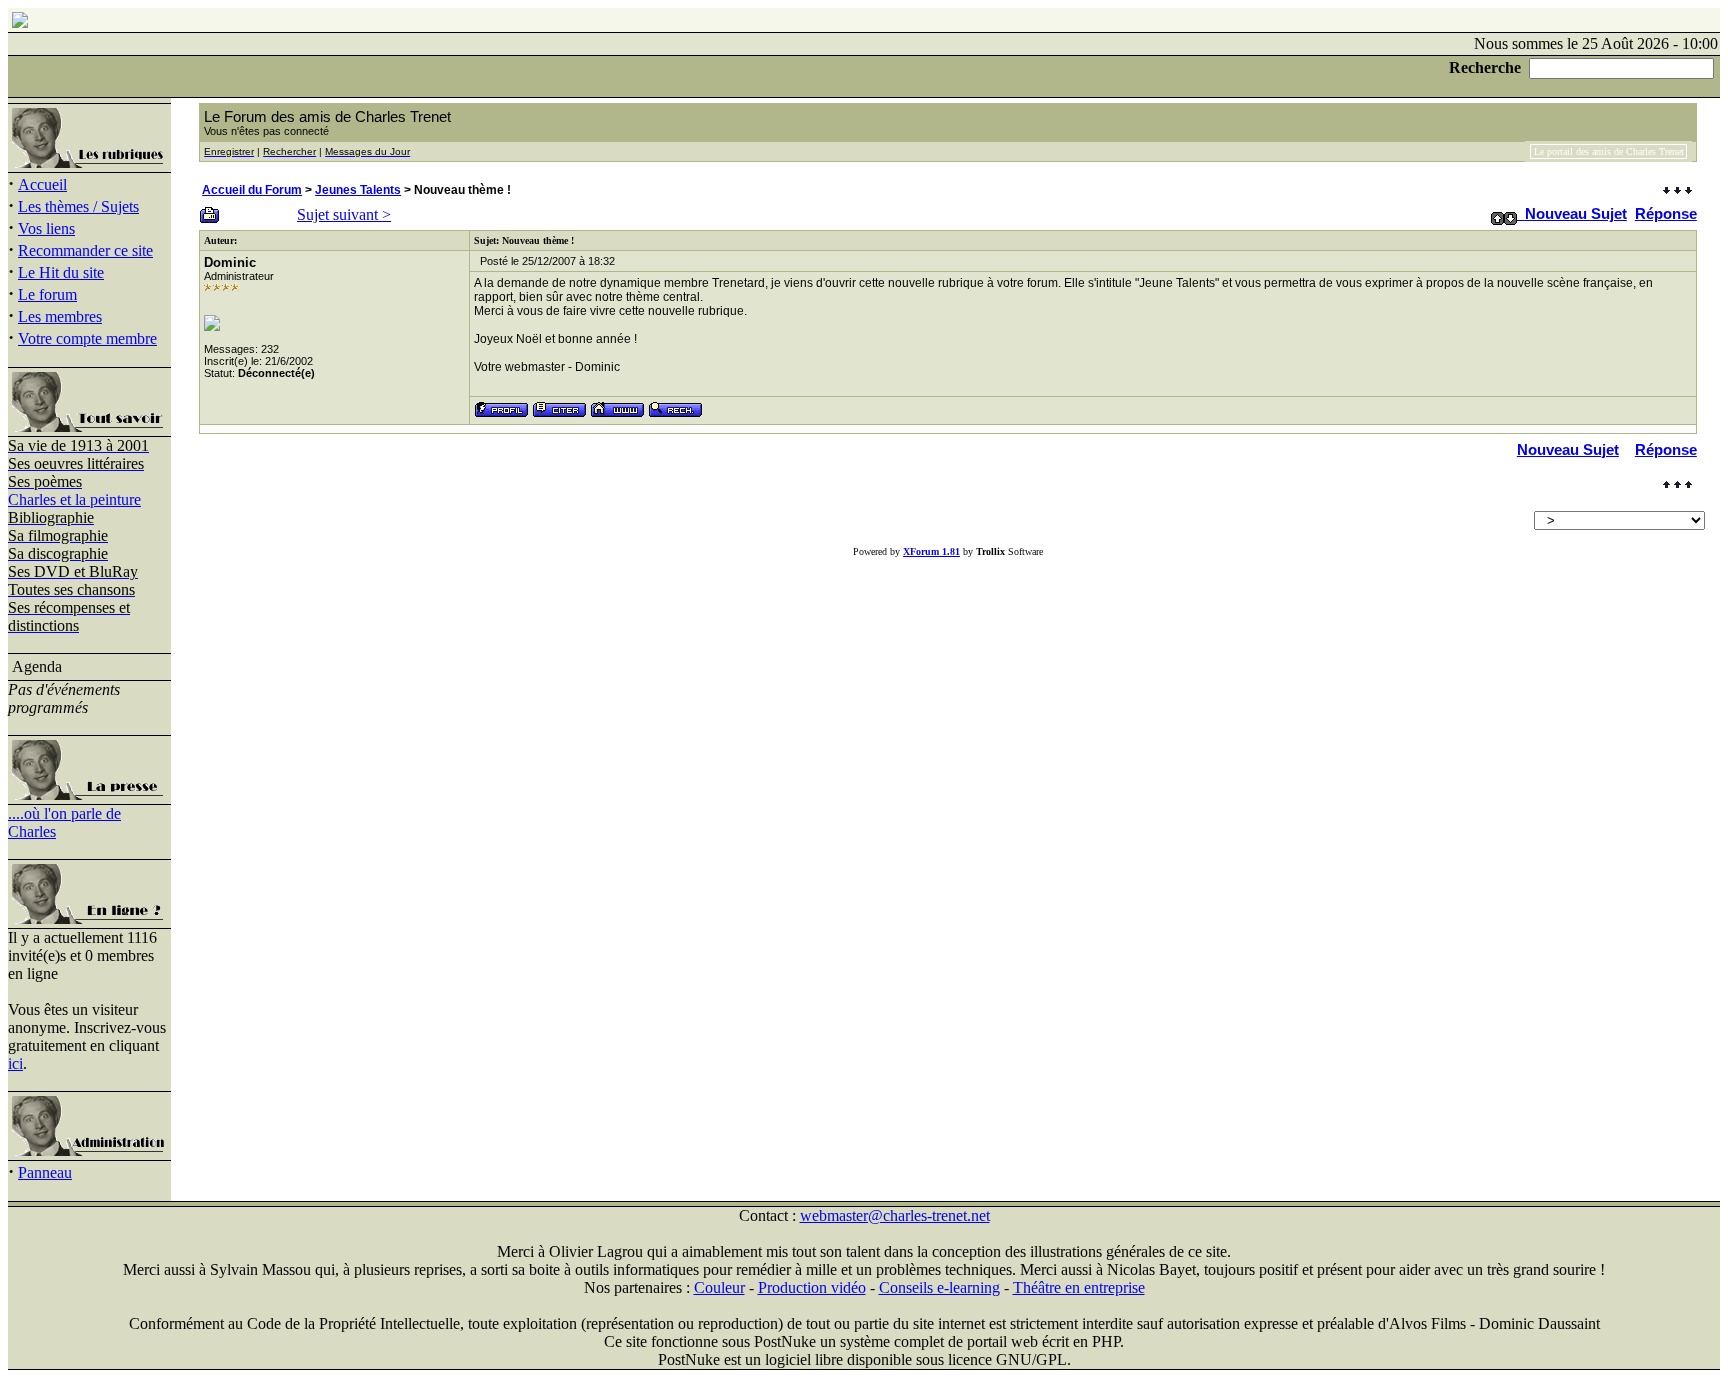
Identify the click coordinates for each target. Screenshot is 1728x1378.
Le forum (47, 294)
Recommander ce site (85, 250)
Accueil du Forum (252, 190)
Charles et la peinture (74, 499)
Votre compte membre (87, 338)
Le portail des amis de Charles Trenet (1609, 151)
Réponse (1666, 213)
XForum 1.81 (931, 551)
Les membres (60, 316)
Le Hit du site (61, 272)
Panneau (45, 1172)
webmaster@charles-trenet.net (895, 1215)
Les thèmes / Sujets (78, 206)
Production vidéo (812, 1287)
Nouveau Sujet (1576, 213)
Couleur (719, 1287)
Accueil (42, 184)
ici (15, 1063)
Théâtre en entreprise (1079, 1287)
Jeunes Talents (358, 190)
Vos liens (46, 228)
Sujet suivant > (344, 214)
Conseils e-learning (939, 1287)
